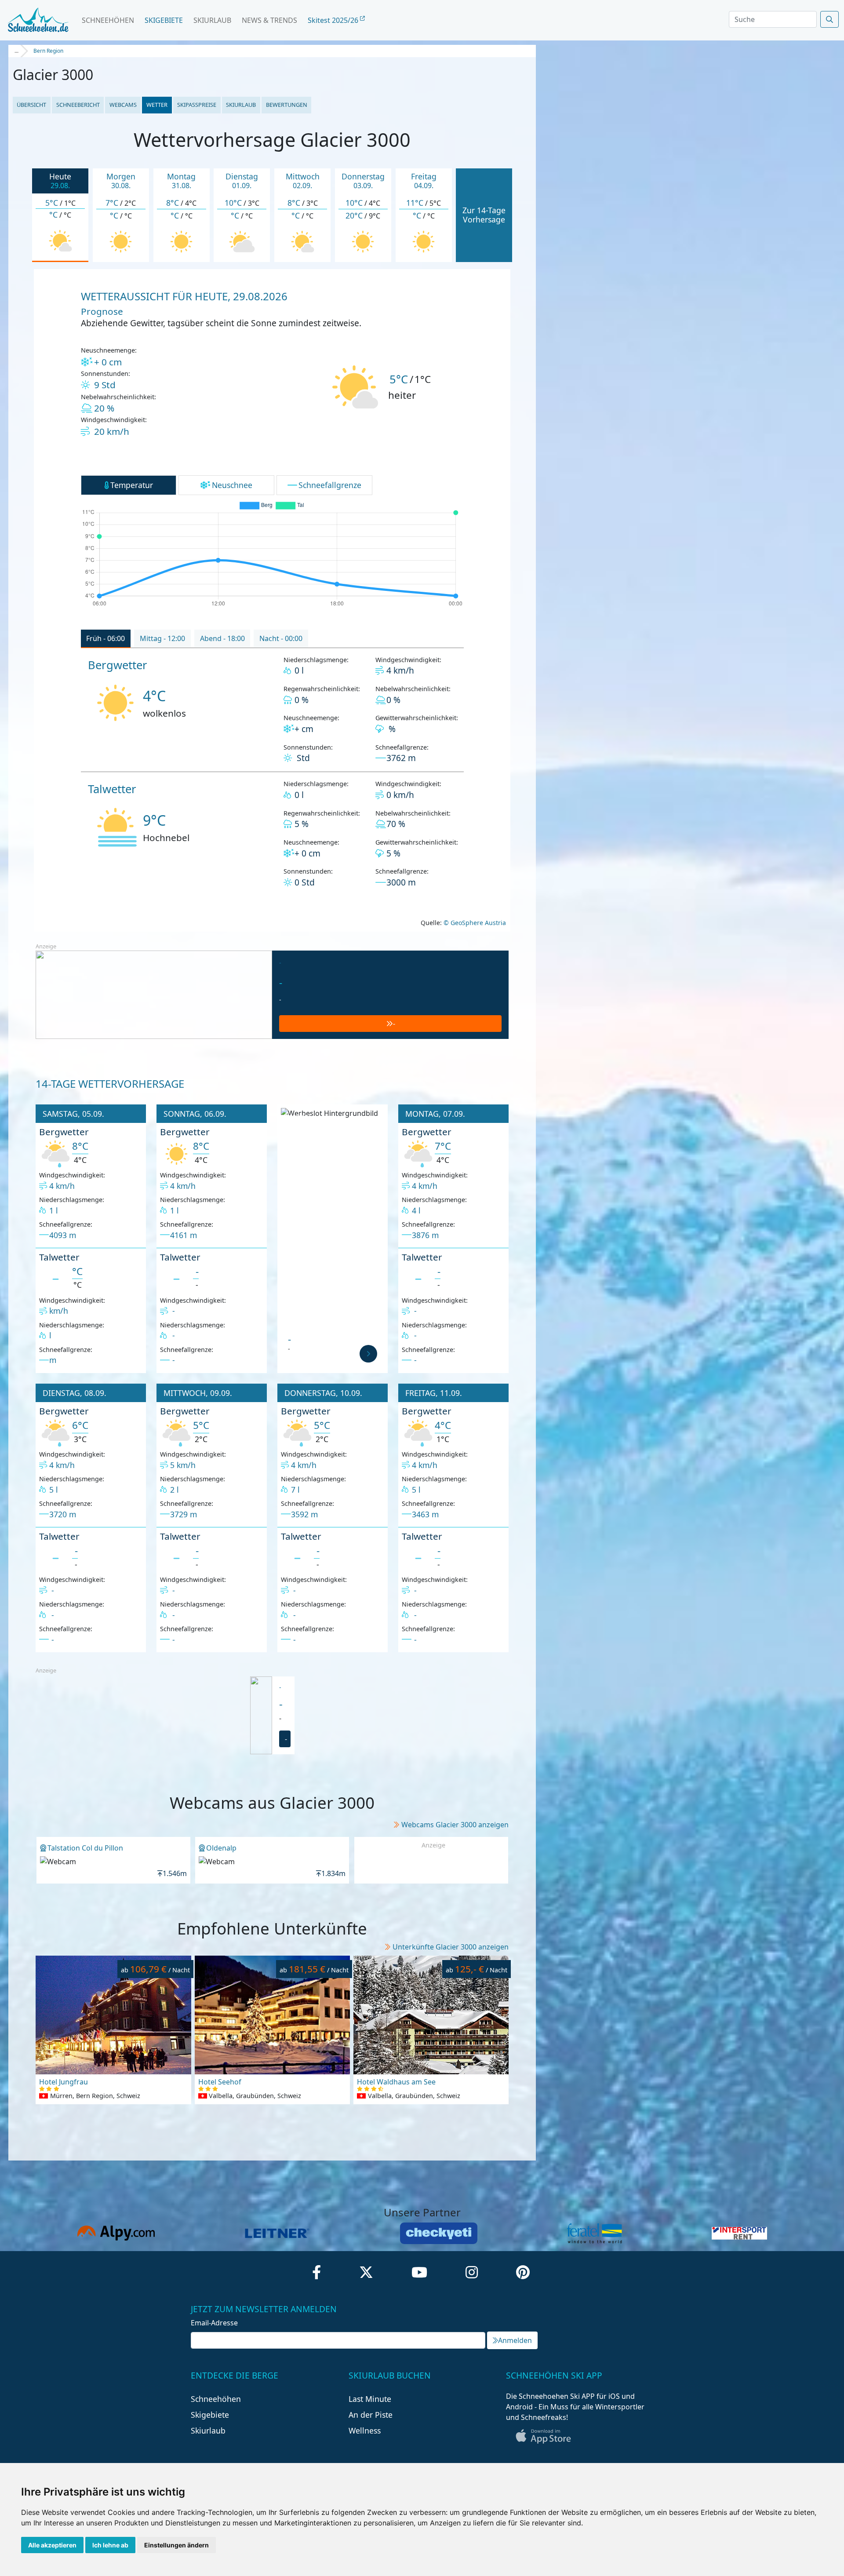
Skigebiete (164, 20)
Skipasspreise (197, 105)
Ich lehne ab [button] (110, 2545)
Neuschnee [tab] (232, 485)
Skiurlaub (212, 20)
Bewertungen (287, 105)
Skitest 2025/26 (334, 20)
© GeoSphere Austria (474, 923)
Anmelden (515, 2340)
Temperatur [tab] (132, 485)
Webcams (123, 105)
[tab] (106, 639)
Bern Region (48, 51)
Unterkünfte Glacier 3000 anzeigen (451, 1947)
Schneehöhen (108, 20)
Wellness (365, 2430)
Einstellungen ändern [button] (176, 2545)
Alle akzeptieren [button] (52, 2545)
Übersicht (31, 105)
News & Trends (269, 20)
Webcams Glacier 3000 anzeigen (455, 1825)
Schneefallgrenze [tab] (330, 485)
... (16, 51)
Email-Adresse (214, 2323)
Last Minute (370, 2399)
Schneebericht (78, 105)
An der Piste (371, 2415)
